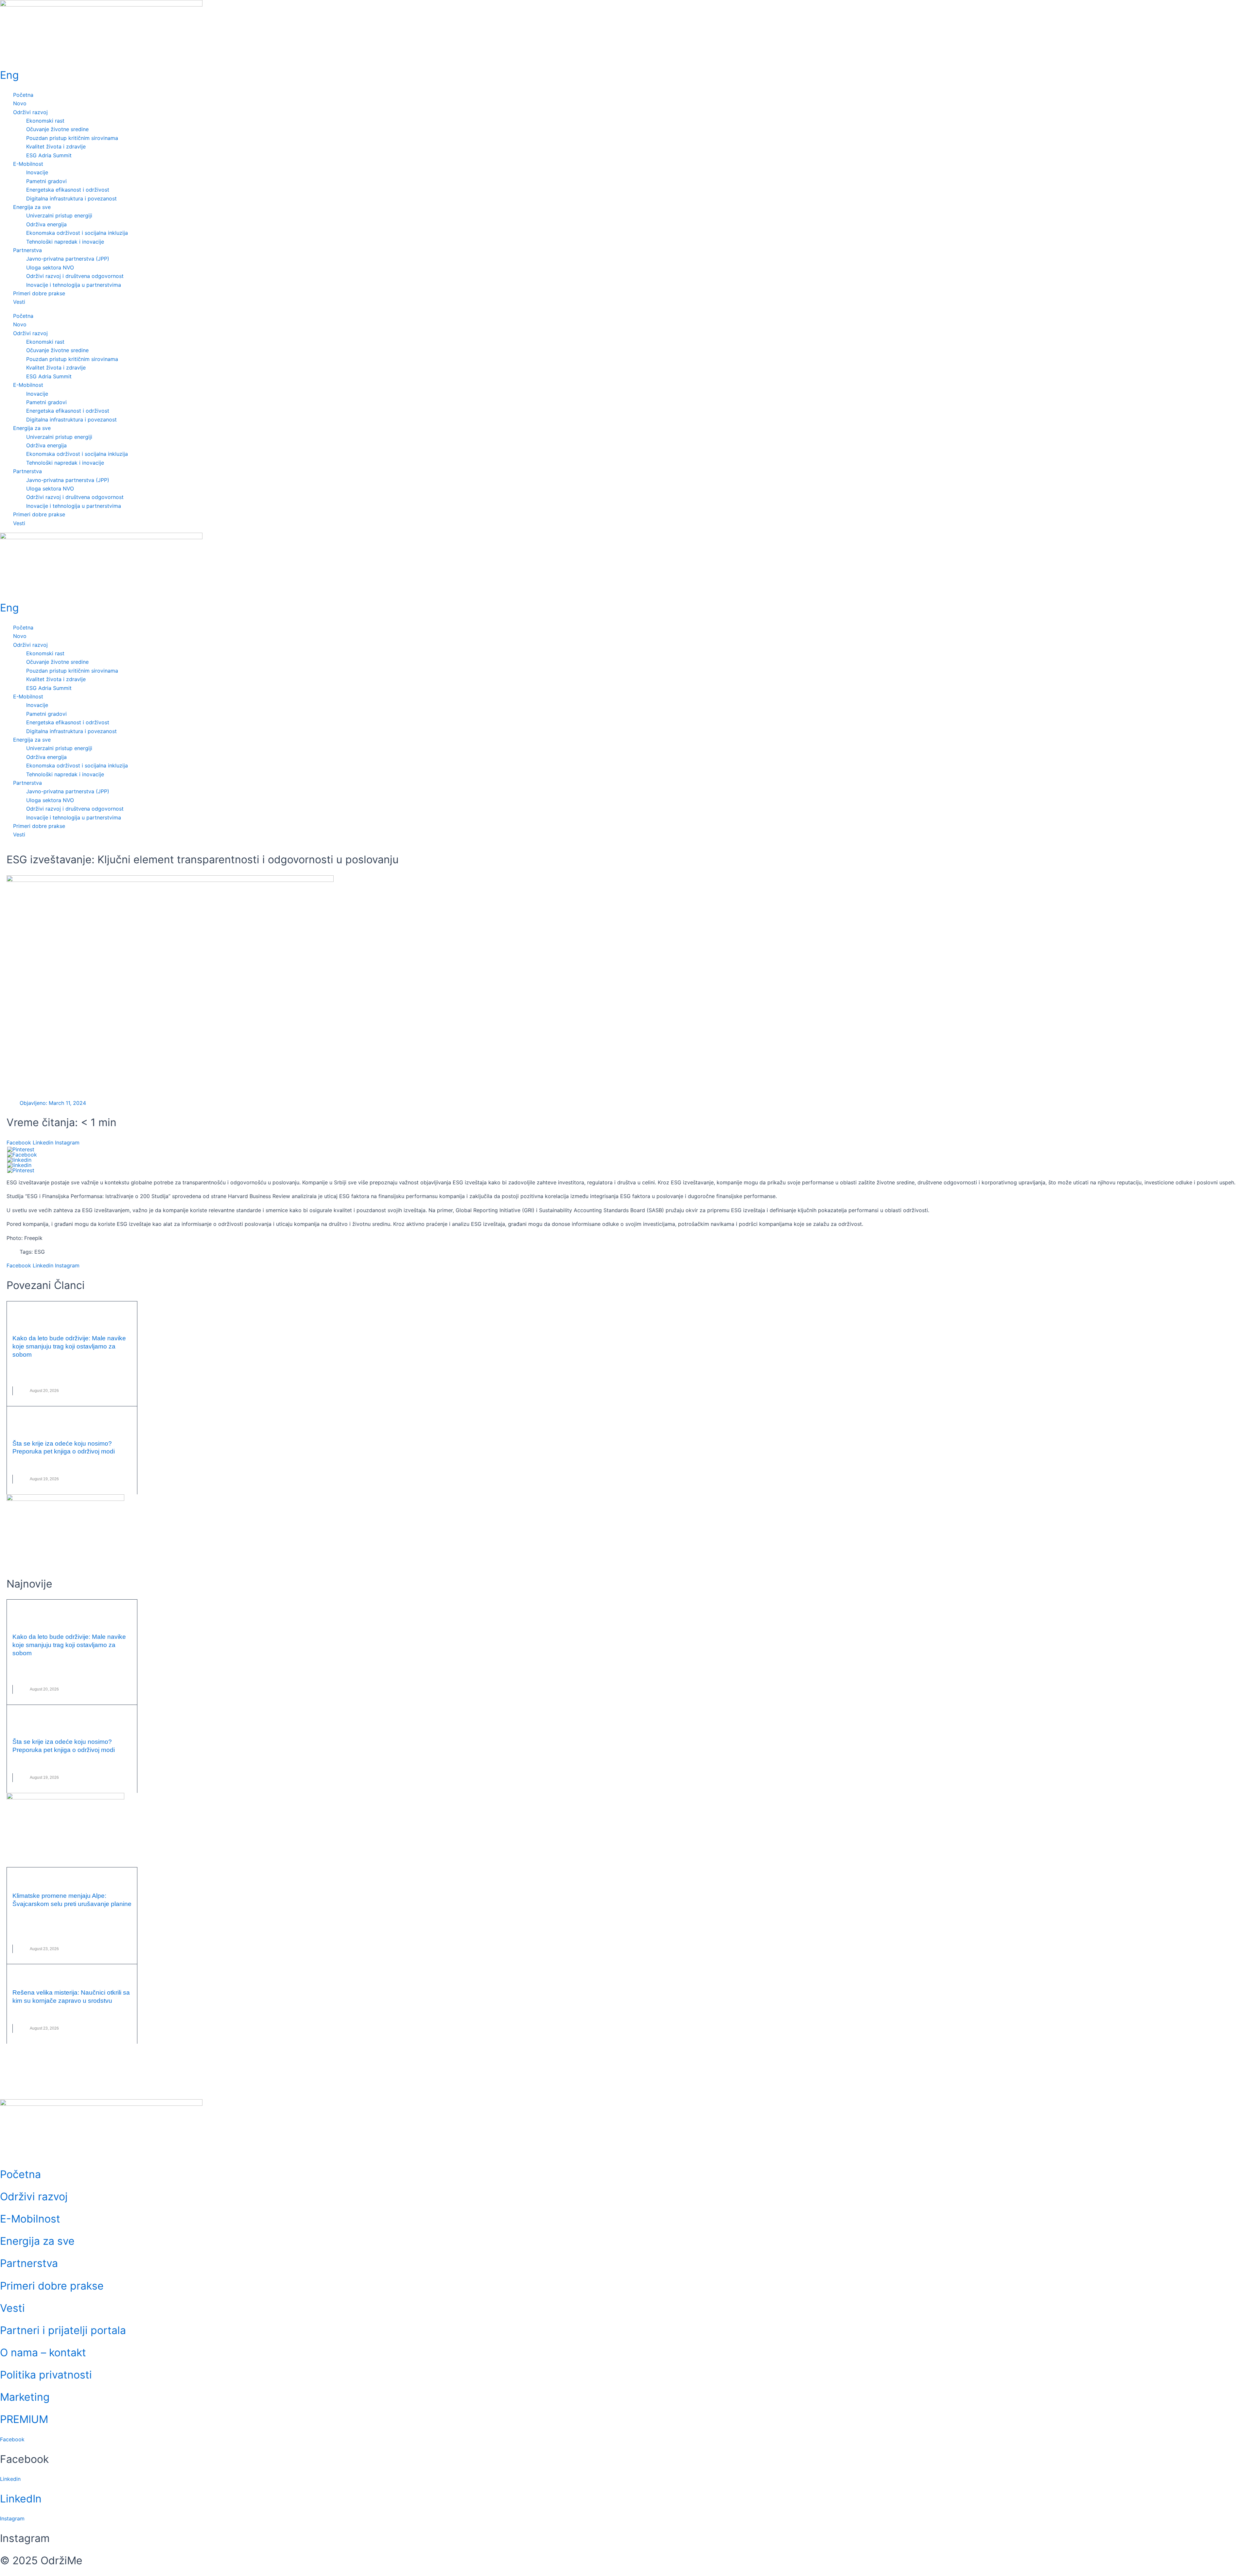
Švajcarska (74, 1926)
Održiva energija (46, 224)
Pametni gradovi (46, 181)
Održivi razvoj (30, 112)
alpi (30, 1917)
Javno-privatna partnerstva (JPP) (68, 259)
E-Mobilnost (28, 164)
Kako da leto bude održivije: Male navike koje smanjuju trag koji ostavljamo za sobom (69, 1346)
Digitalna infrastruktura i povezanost (71, 198)
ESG (40, 1252)
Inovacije (37, 172)
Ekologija (36, 1368)
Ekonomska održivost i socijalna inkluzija (77, 233)
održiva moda (97, 1465)
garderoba (38, 1465)
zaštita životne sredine (75, 1377)
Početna (23, 95)
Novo (20, 103)
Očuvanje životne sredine (57, 129)
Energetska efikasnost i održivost (68, 190)
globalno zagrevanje (79, 1917)
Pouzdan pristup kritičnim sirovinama (72, 138)
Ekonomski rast (45, 121)
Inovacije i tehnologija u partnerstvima (74, 285)
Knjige (60, 1465)
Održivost (37, 1377)
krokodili (36, 2015)
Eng (9, 75)
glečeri (45, 1917)
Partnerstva (27, 250)
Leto (54, 1368)
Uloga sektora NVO (50, 267)
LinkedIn (21, 2499)
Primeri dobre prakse (39, 293)
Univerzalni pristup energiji (59, 215)
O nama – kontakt (43, 2353)
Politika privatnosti (46, 2375)
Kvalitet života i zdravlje (56, 146)
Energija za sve (32, 207)
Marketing (25, 2397)
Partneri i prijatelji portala (63, 2330)
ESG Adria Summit (49, 155)
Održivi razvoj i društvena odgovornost (75, 276)
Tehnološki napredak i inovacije (65, 242)
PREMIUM (24, 2419)
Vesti (19, 302)
